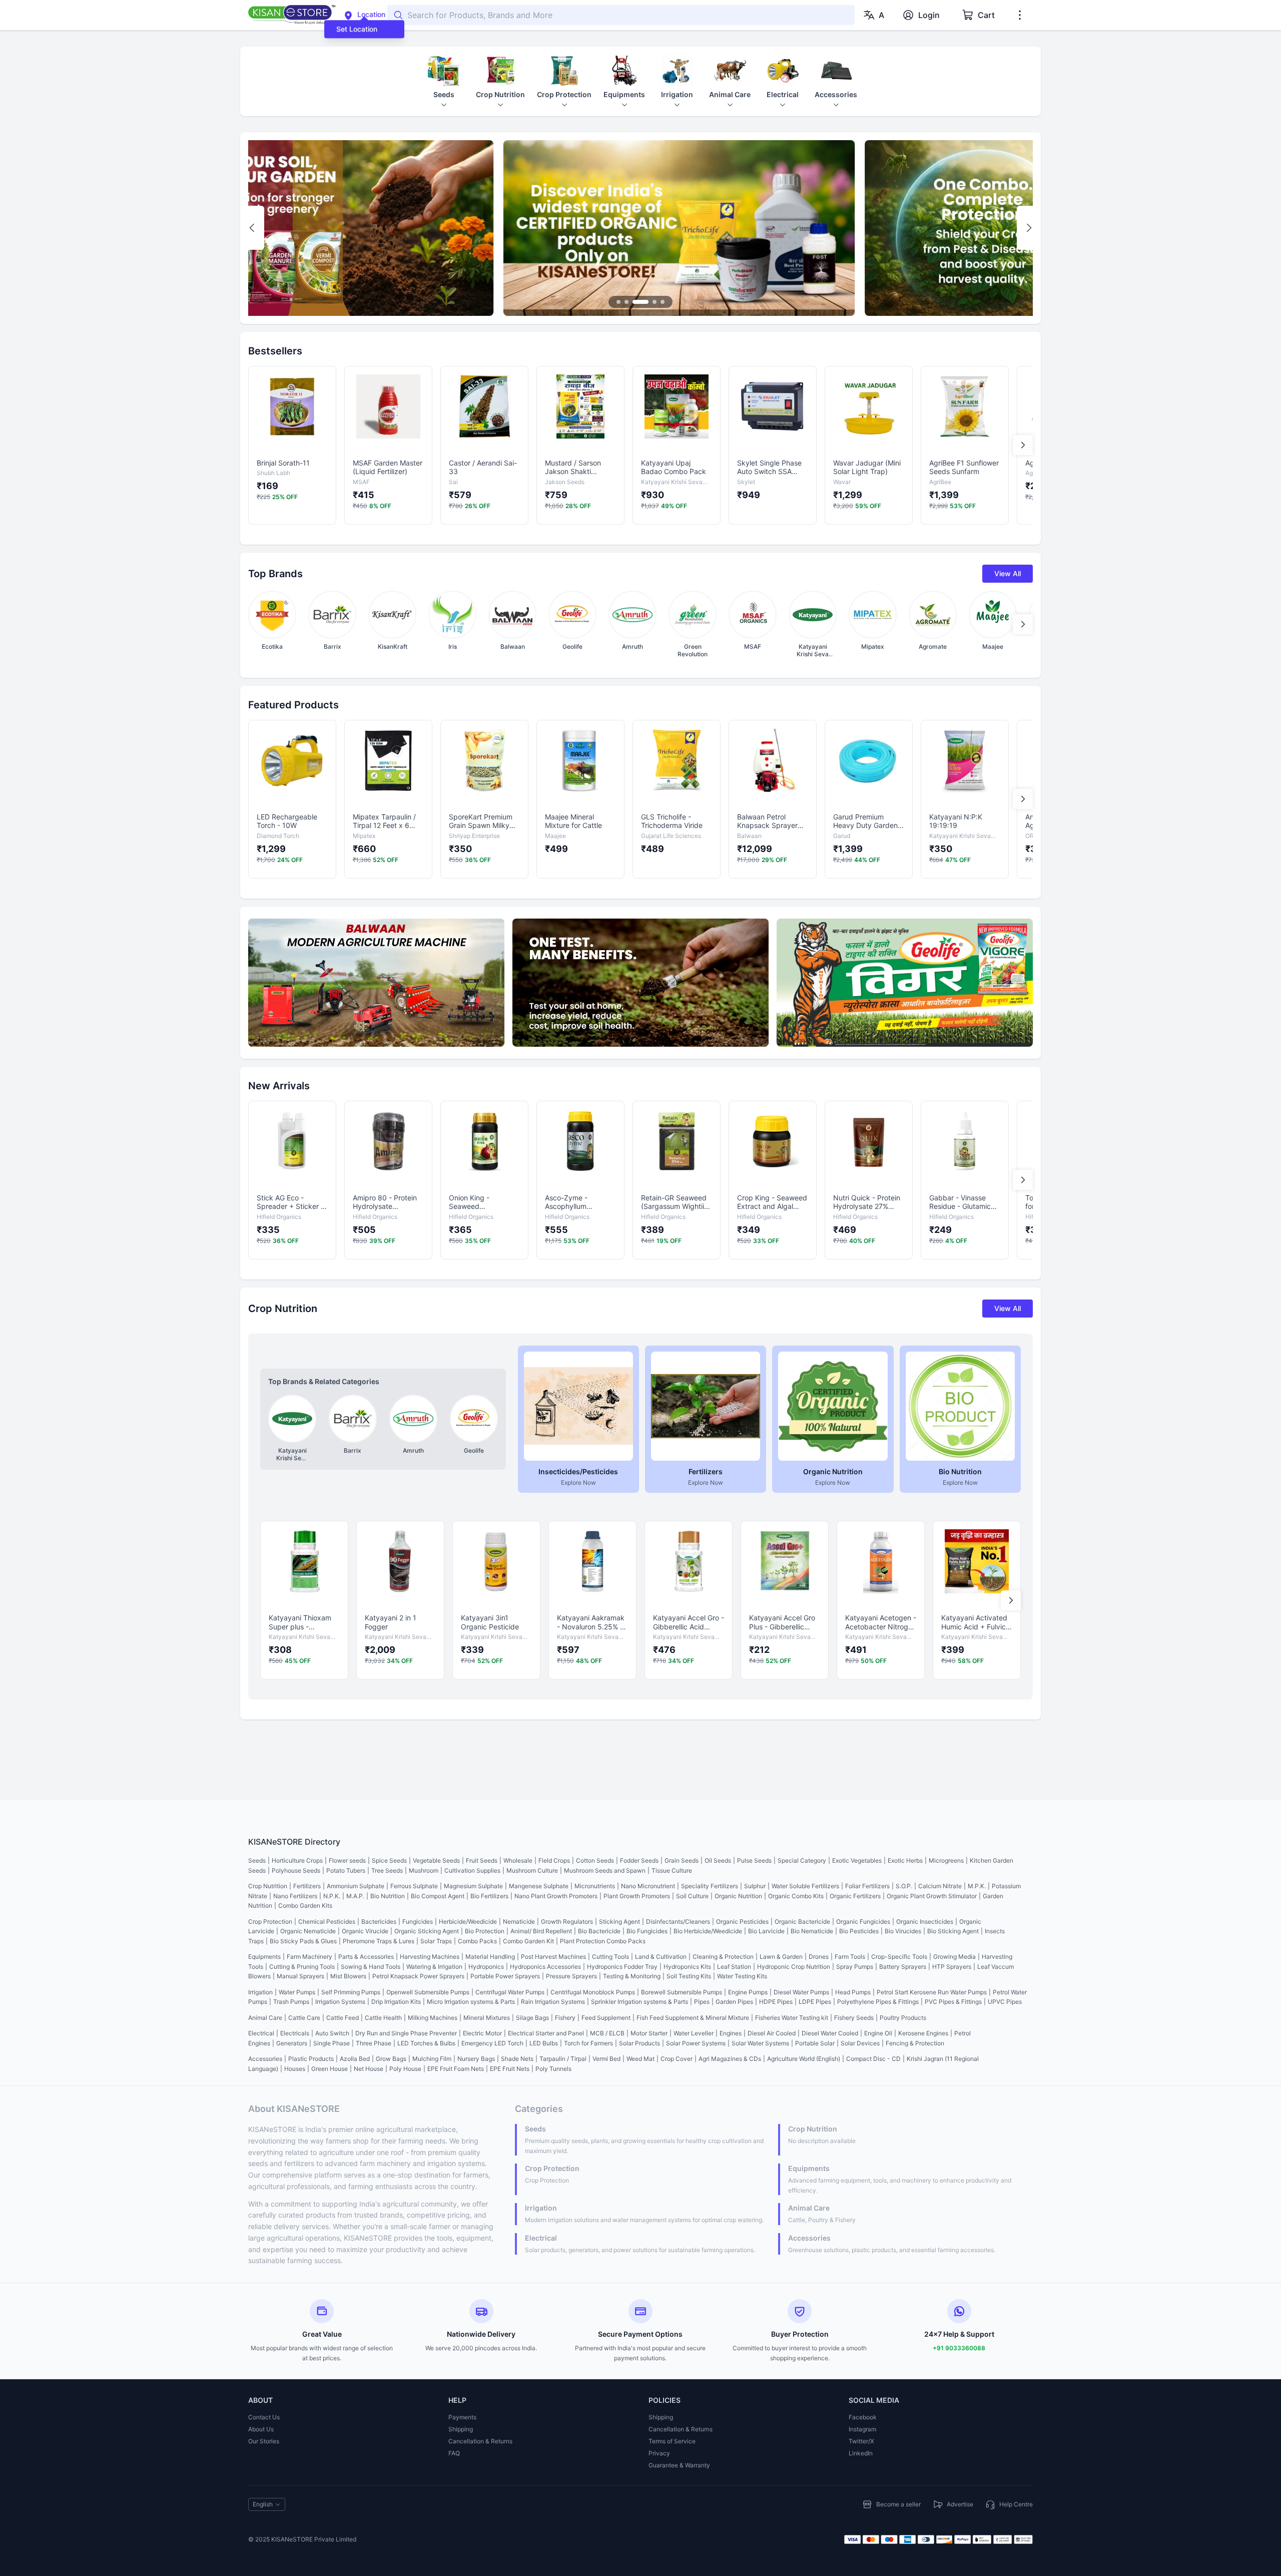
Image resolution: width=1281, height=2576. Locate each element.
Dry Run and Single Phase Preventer (406, 2033)
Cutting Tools (610, 1957)
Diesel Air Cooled (772, 2033)
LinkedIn (861, 2453)
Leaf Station (734, 1967)
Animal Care (265, 2018)
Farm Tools (850, 1957)
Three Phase (374, 2043)
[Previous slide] (252, 228)
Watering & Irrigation (434, 1967)
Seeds (257, 1860)
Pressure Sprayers (571, 1976)
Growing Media (954, 1957)
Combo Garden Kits (305, 1905)
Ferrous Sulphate (414, 1886)
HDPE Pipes (776, 2002)
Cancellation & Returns (480, 2441)
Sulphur (755, 1886)
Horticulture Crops (297, 1860)
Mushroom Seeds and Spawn (605, 1870)
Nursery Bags (476, 2059)
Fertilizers (307, 1886)
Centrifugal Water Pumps (510, 1992)
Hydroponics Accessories (545, 1967)
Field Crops (554, 1860)
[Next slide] (1029, 228)
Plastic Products (311, 2059)
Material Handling (490, 1957)
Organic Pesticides (742, 1921)
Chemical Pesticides (327, 1921)
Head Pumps (853, 1992)
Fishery (565, 2018)
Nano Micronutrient (648, 1886)
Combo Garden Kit (528, 1941)
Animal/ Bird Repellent (541, 1931)
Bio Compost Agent (438, 1896)
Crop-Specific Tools (899, 1957)
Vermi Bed (606, 2059)
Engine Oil (878, 2033)
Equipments (264, 1957)
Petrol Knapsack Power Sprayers (418, 1976)
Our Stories (264, 2441)
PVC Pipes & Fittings (953, 2002)
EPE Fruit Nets (510, 2069)
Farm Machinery (309, 1957)
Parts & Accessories (366, 1957)
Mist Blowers (348, 1976)
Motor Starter (649, 2033)
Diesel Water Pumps (801, 1992)
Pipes (702, 2002)
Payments (462, 2417)
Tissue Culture (672, 1870)
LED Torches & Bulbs (426, 2043)
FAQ (454, 2453)
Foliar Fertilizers (867, 1886)
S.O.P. (904, 1886)
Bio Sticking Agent (953, 1931)
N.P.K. (332, 1896)
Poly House (405, 2069)
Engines (731, 2033)
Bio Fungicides (647, 1931)
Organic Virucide (365, 1931)
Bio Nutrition (388, 1896)
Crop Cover (677, 2059)
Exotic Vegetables (857, 1860)
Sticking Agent (619, 1921)
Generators (292, 2043)
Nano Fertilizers (295, 1896)
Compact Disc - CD (873, 2059)
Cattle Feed (343, 2018)
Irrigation (260, 1992)
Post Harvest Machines (553, 1957)
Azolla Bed (355, 2059)
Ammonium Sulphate (356, 1886)
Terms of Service (672, 2441)
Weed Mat (640, 2059)
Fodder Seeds (639, 1860)
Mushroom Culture (532, 1870)
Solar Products (639, 2043)
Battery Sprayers (903, 1967)
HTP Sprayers (952, 1967)
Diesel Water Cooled (830, 2033)
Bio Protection (485, 1931)
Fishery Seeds (854, 2018)
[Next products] (1023, 445)
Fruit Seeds (482, 1860)
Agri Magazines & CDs (730, 2059)
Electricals (295, 2033)
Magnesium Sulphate (473, 1886)
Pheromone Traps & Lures (379, 1941)
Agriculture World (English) (804, 2059)
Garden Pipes (734, 2002)
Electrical (261, 2033)
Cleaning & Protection (723, 1957)
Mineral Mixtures (487, 2018)
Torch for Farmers (588, 2043)
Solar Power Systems (696, 2043)
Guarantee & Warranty (679, 2465)
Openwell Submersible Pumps (428, 1992)
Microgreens (946, 1860)
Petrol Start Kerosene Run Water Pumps (932, 1992)
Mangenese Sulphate (539, 1886)
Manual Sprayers (300, 1976)
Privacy (659, 2453)
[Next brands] (1023, 624)
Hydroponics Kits (687, 1967)
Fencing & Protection (915, 2043)
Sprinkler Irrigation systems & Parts (639, 2002)
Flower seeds (347, 1860)
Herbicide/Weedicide (468, 1921)
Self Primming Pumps (351, 1992)
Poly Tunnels (553, 2069)
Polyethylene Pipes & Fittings (878, 2002)
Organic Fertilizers (855, 1896)
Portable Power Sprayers (505, 1976)
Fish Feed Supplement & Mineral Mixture (693, 2018)
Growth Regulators (567, 1921)
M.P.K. (977, 1886)
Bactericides (379, 1921)
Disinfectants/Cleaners (678, 1921)
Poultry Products (903, 2018)
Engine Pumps (748, 1992)
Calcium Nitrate (940, 1886)
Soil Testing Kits (689, 1976)
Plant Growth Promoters (637, 1896)
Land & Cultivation (661, 1957)
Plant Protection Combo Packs (603, 1941)
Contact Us (264, 2417)
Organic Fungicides (863, 1921)
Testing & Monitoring (632, 1976)
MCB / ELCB (607, 2033)
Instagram (862, 2429)
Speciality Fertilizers (710, 1886)
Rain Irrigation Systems (553, 2002)
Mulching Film (432, 2059)
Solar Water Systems (760, 2043)
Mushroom (424, 1870)
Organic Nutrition (738, 1896)
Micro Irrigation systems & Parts (471, 2002)
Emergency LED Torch (492, 2043)
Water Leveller (694, 2033)
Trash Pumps (291, 2002)
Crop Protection (270, 1921)
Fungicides (418, 1921)
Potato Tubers (346, 1870)
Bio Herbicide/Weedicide (708, 1931)
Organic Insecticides (925, 1921)
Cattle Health (383, 2018)
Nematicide (519, 1921)
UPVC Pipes (1005, 2002)
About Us (261, 2429)
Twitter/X (861, 2441)
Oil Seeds (718, 1860)
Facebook (863, 2417)
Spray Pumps (855, 1967)
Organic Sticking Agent (427, 1931)
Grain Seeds (682, 1860)
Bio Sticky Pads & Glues (303, 1941)
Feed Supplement (606, 2018)
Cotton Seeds (595, 1860)
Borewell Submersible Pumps (682, 1992)
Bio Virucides (903, 1931)
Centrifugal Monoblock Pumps (593, 1992)
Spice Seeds (389, 1860)
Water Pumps (297, 1992)
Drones (819, 1957)
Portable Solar (815, 2043)
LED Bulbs (544, 2043)
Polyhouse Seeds (296, 1870)
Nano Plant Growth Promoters (556, 1896)
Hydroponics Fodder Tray (622, 1967)
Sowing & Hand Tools (371, 1967)
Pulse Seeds (754, 1860)
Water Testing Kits (742, 1976)
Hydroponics (486, 1967)
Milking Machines (433, 2018)
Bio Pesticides (859, 1931)
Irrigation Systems (340, 2002)
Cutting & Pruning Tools (302, 1967)
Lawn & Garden (781, 1957)
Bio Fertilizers (489, 1896)
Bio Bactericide (599, 1931)
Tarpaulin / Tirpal (563, 2059)
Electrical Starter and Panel (546, 2033)
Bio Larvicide (766, 1931)
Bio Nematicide (812, 1931)
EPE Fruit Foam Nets (456, 2069)
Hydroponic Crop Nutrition (794, 1967)
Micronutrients (595, 1886)
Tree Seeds (387, 1870)
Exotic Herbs (905, 1860)
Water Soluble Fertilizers (805, 1886)
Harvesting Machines (430, 1957)
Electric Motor (482, 2033)
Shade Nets (517, 2059)
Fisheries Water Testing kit (792, 2018)
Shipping (461, 2429)
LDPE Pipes (815, 2002)
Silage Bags (532, 2018)
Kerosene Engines (923, 2033)
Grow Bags (391, 2059)
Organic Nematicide (308, 1931)
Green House (330, 2069)
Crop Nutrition (268, 1886)
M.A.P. (355, 1896)
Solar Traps (436, 1941)
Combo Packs (477, 1941)
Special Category (802, 1860)
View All (1008, 573)
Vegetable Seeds (436, 1860)
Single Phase (332, 2043)
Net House (369, 2069)
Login (929, 15)
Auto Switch (332, 2033)
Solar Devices (860, 2043)
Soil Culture (692, 1896)
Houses (295, 2069)
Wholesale (518, 1860)
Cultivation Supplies (472, 1870)
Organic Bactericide (802, 1921)
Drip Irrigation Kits (396, 2002)
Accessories (265, 2059)
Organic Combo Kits (796, 1896)
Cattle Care (304, 2018)
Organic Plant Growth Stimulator (932, 1896)
